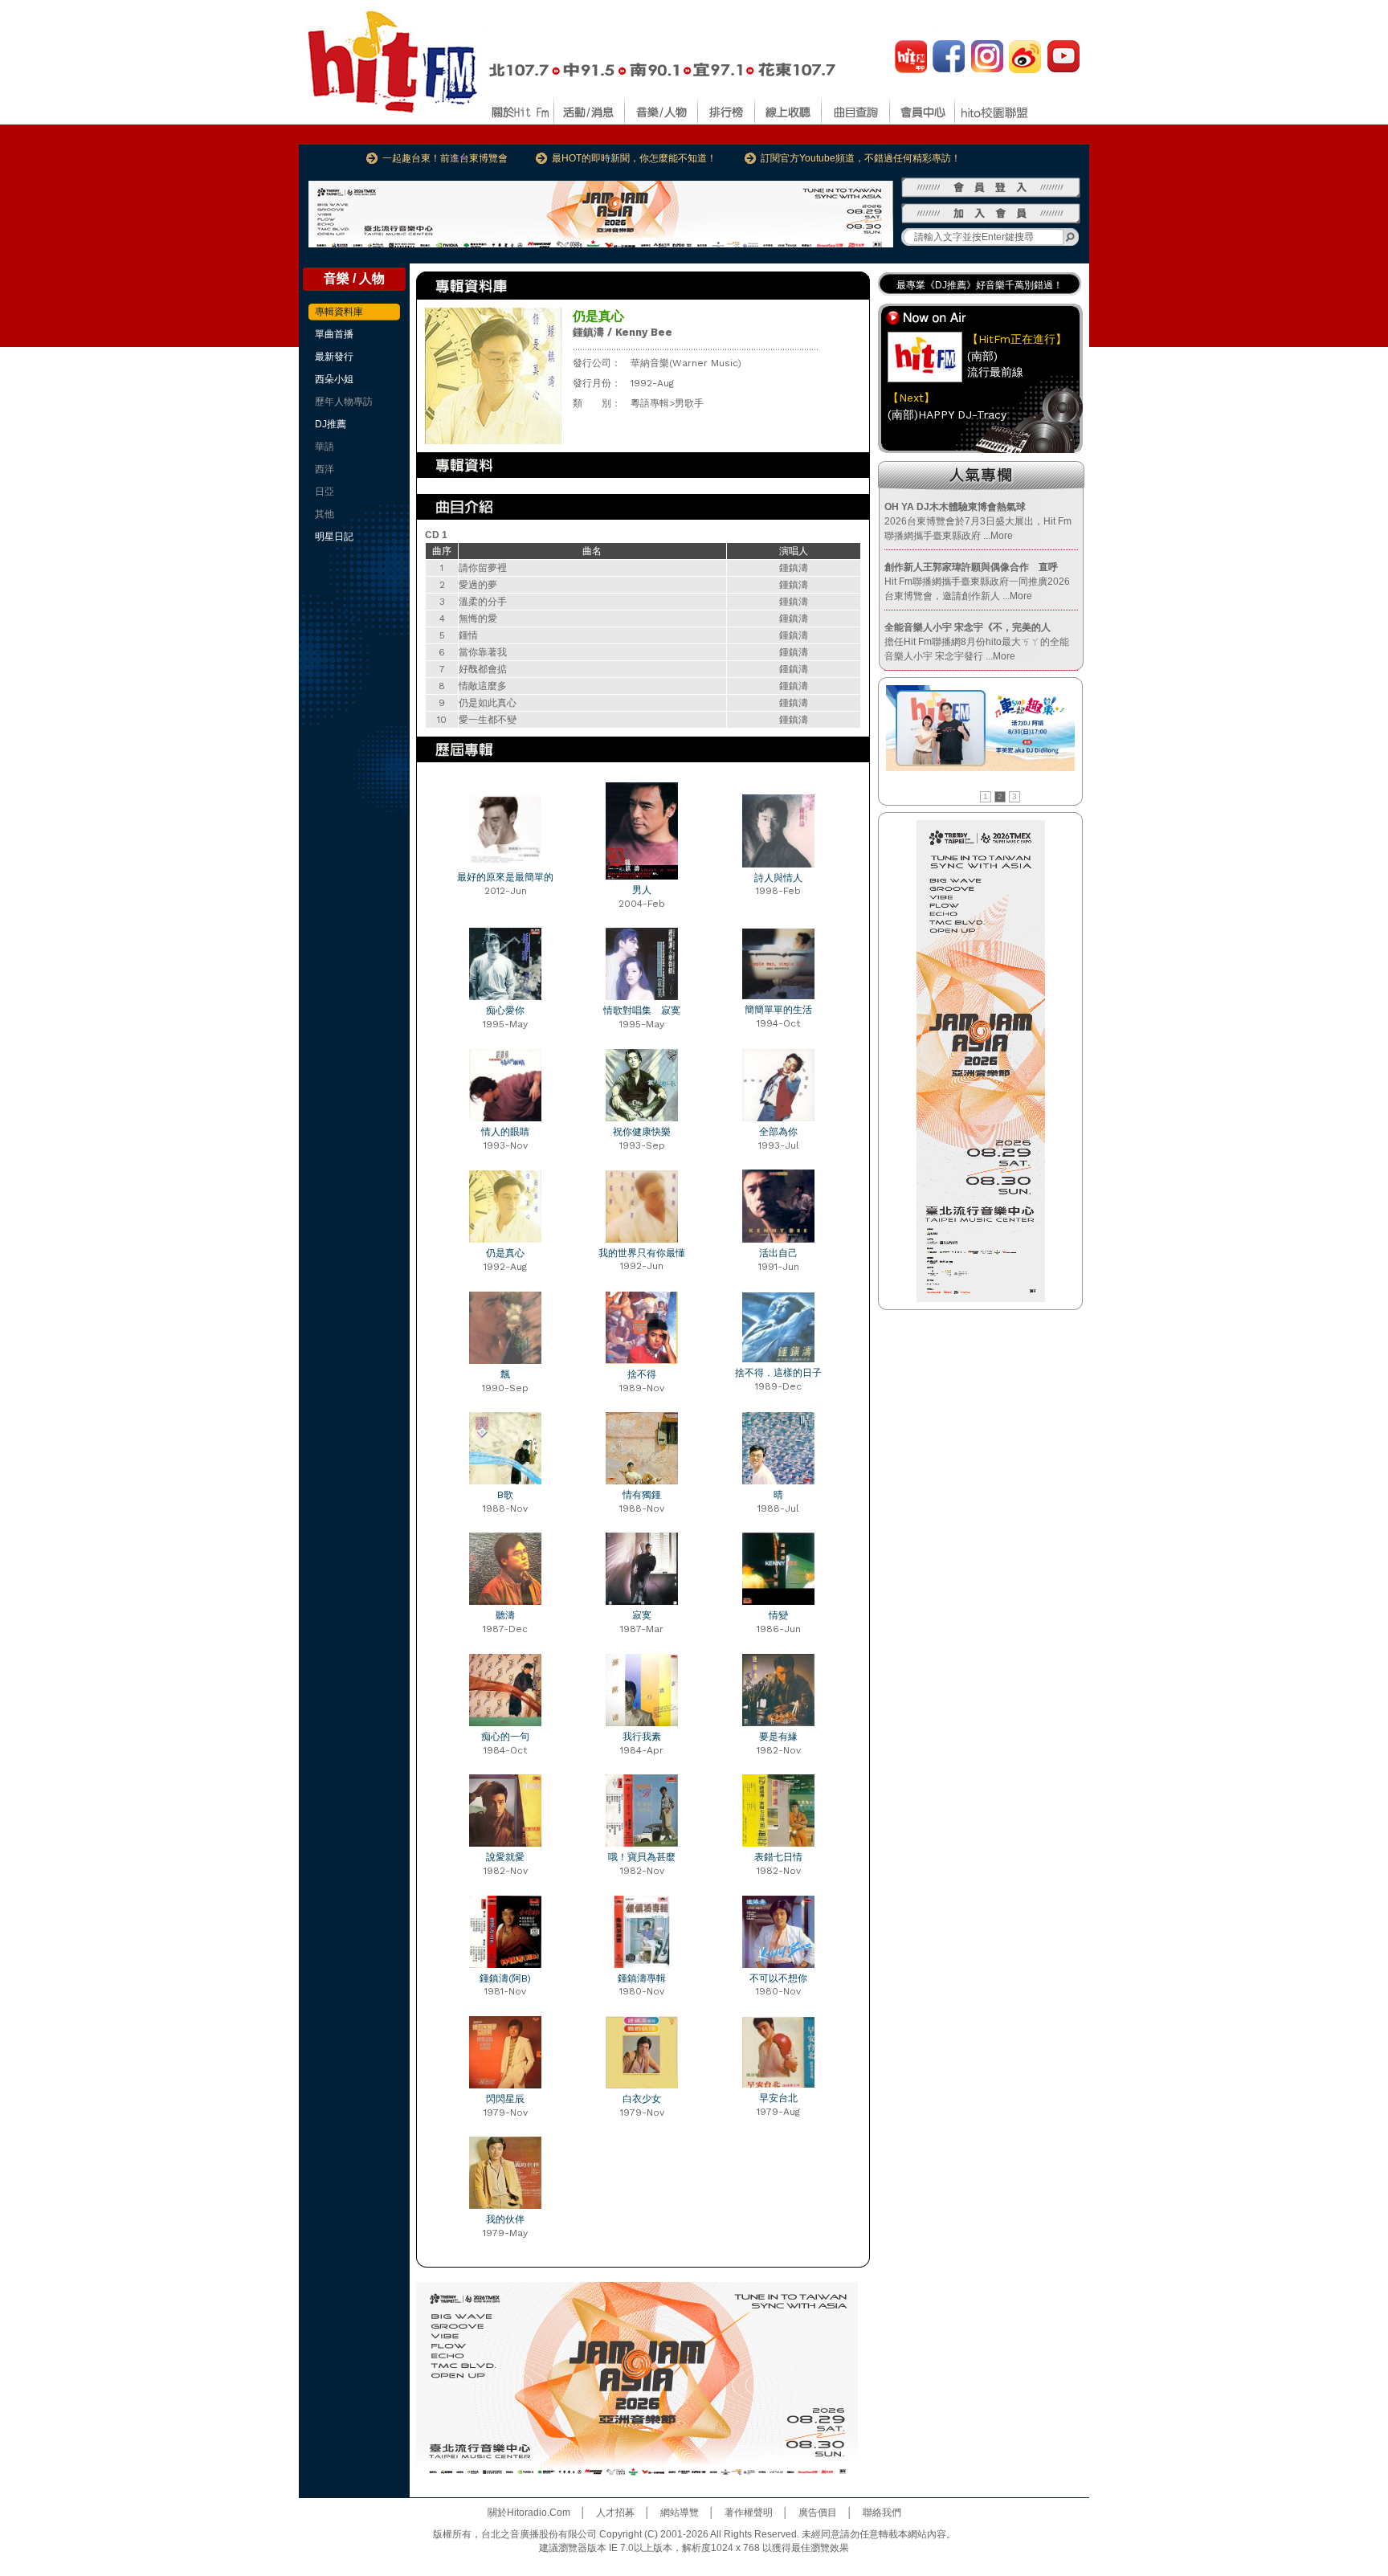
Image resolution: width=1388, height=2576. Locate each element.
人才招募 (615, 2513)
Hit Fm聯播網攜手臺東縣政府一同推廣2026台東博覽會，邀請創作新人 (977, 582)
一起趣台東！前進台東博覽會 (445, 158)
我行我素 (642, 1737)
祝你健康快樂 (642, 1132)
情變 (778, 1615)
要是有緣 (778, 1737)
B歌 (505, 1495)
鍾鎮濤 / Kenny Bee (623, 332)
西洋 (325, 469)
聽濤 (505, 1615)
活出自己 (778, 1253)
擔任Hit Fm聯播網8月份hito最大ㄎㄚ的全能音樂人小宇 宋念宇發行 (977, 642)
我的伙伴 (505, 2219)
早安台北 (778, 2098)
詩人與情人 (778, 878)
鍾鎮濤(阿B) (505, 1978)
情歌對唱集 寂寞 (642, 1010)
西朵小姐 (334, 379)
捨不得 (642, 1374)
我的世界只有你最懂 (642, 1253)
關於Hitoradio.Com (529, 2513)
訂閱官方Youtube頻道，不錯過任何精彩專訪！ (861, 158)
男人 (642, 890)
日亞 (325, 492)
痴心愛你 (505, 1010)
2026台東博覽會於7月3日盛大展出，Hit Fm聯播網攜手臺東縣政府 (978, 521)
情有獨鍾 (642, 1495)
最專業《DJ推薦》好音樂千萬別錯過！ (980, 285)
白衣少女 (642, 2099)
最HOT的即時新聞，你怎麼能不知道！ (634, 158)
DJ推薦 (331, 424)
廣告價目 (818, 2513)
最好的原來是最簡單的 (505, 877)
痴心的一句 (505, 1737)
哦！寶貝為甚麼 (642, 1857)
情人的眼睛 (505, 1132)
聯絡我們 (882, 2513)
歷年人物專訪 (344, 402)
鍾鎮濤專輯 (642, 1978)
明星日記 (334, 537)
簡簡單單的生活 (778, 1010)
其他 (325, 514)
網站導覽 (680, 2513)
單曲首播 (334, 334)
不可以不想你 (778, 1978)
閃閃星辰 (505, 2099)
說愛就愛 (505, 1857)
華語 (325, 447)
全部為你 (778, 1132)
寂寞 (642, 1615)
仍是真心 (505, 1253)
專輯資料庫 (339, 312)
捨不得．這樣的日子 (778, 1373)
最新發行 (334, 357)
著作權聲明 (749, 2513)
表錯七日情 (778, 1857)
